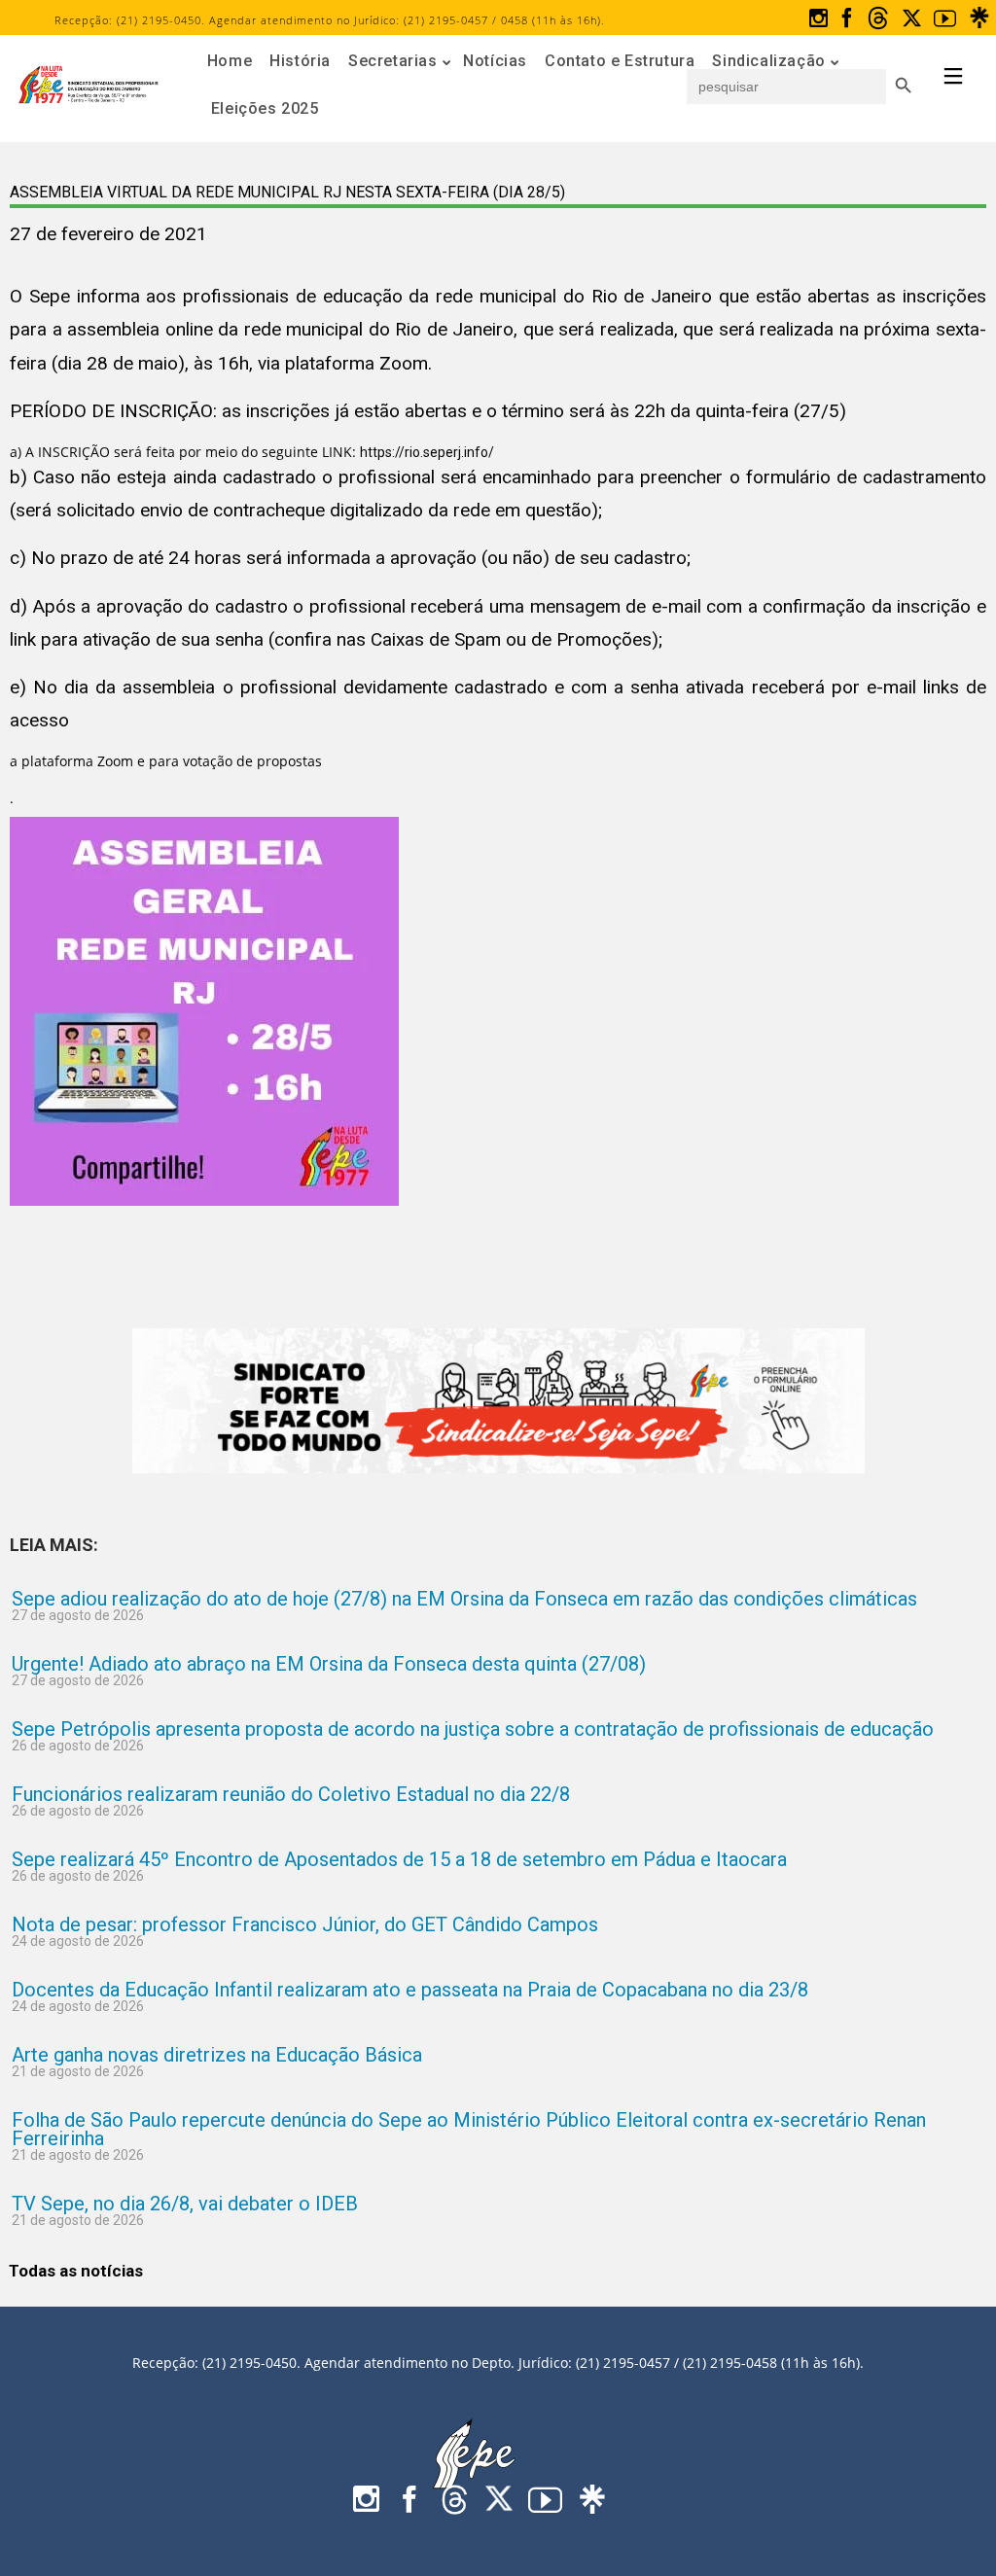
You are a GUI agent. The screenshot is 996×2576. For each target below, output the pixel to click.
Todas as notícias (76, 2271)
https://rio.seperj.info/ (427, 452)
